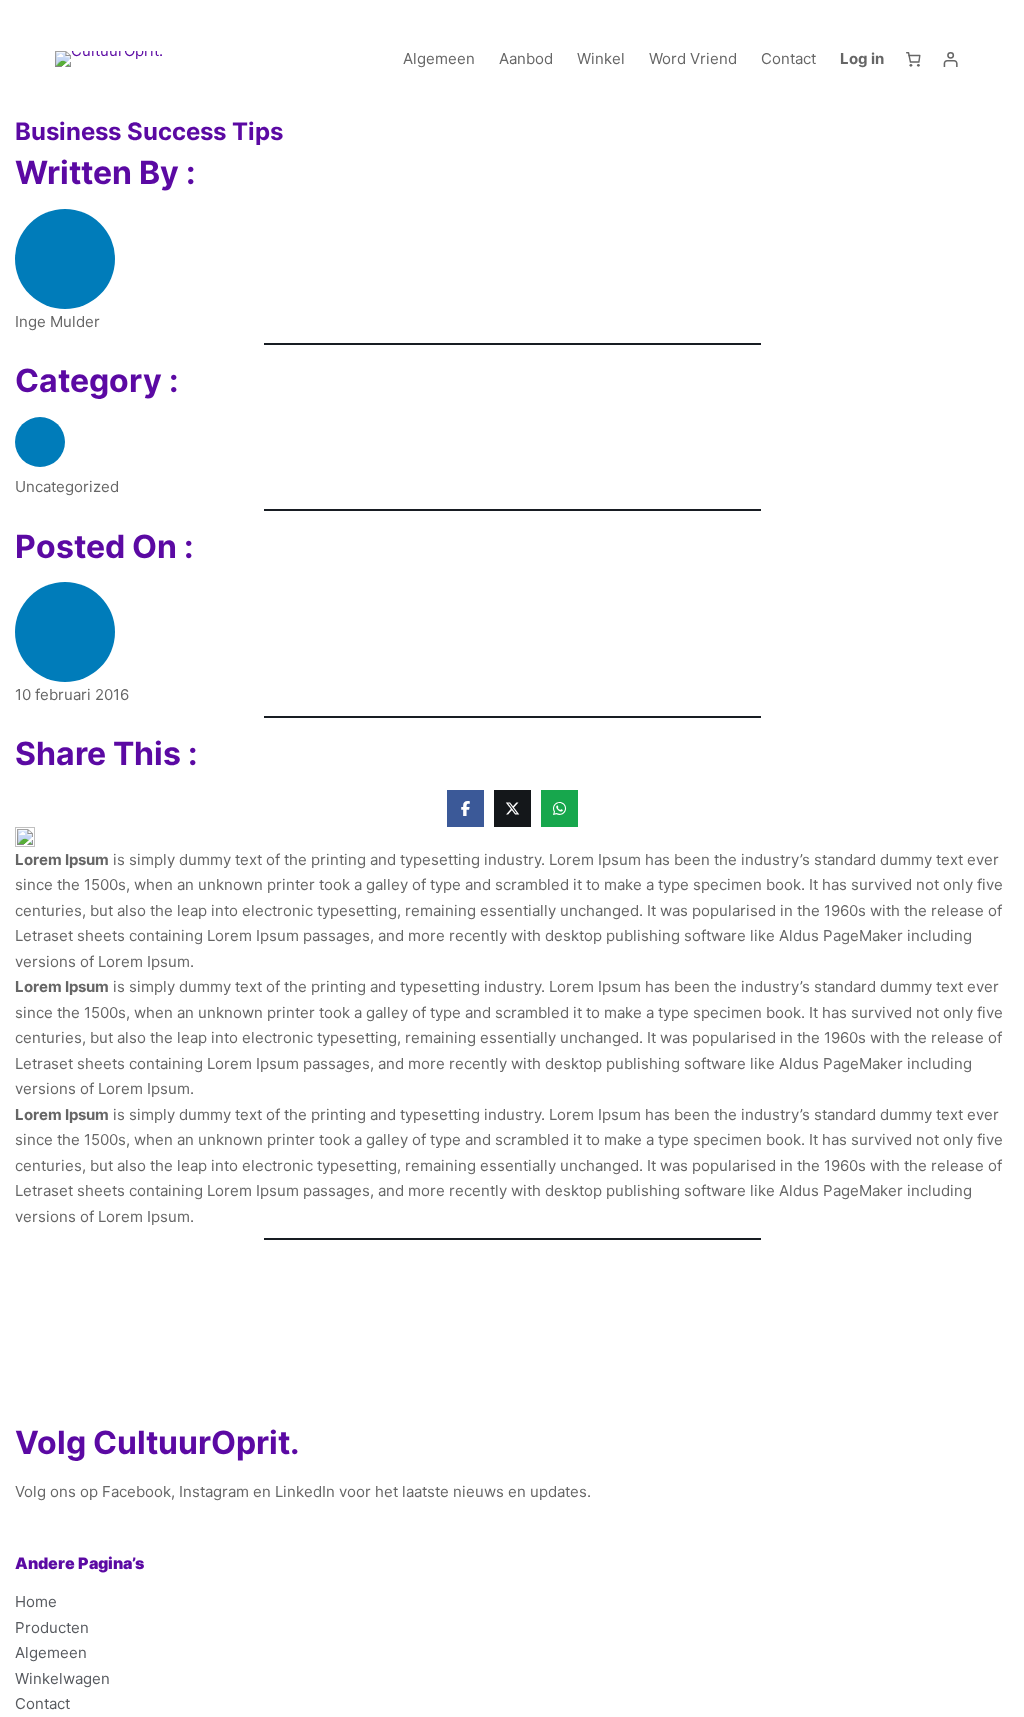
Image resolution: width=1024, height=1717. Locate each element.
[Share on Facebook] (465, 808)
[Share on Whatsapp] (559, 808)
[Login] (951, 59)
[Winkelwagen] (913, 59)
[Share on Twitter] (512, 808)
